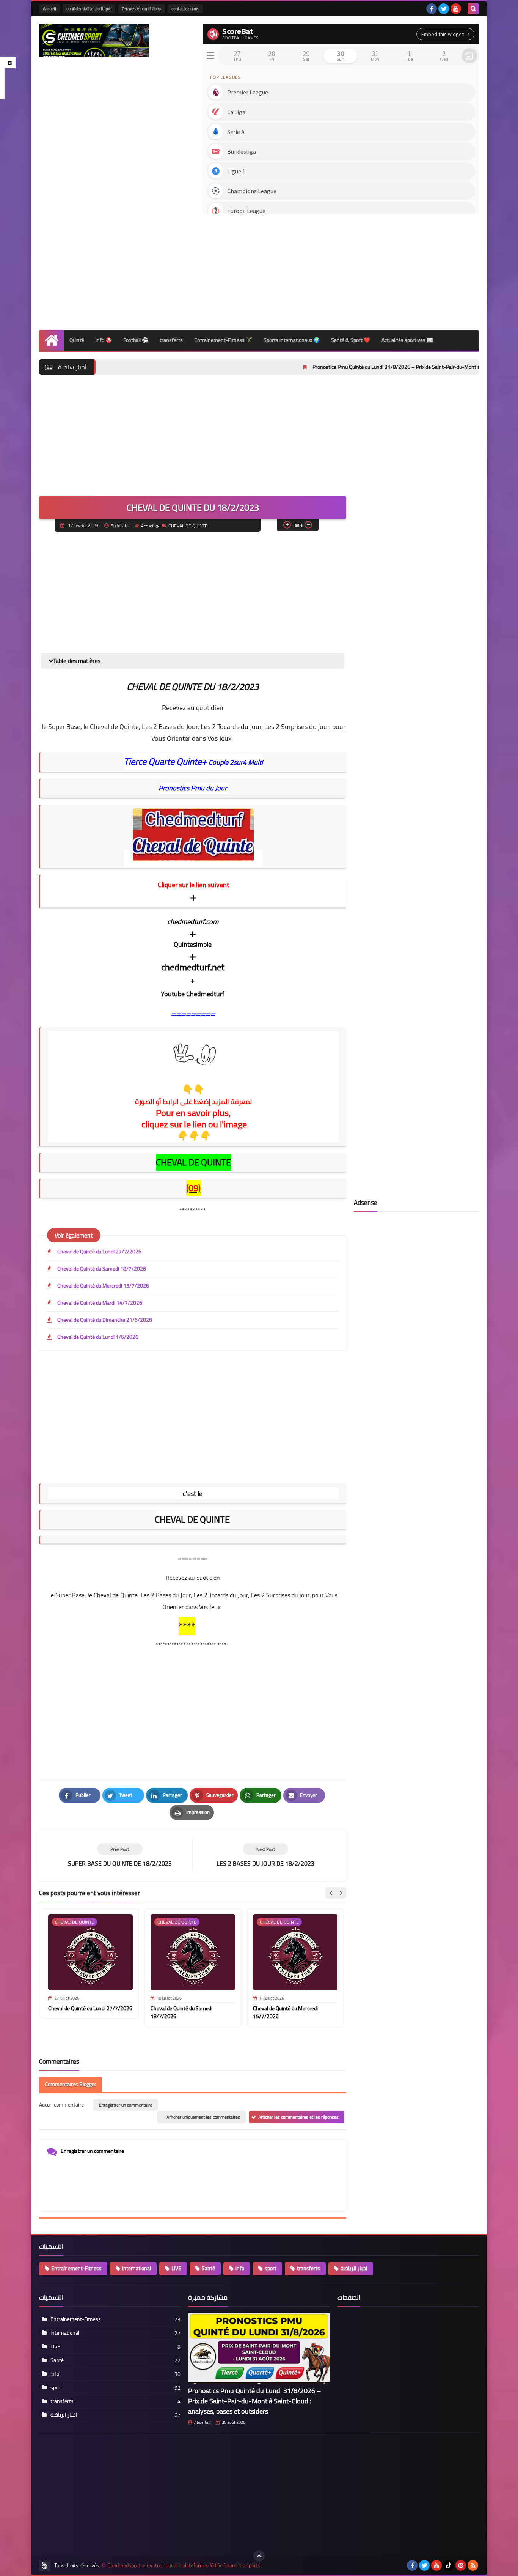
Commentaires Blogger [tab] (71, 2084)
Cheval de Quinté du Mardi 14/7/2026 (100, 1303)
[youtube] (456, 9)
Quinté (77, 340)
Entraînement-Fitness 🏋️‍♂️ (223, 340)
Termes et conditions (141, 9)
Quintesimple (193, 945)
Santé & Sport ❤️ (351, 340)
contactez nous (185, 9)
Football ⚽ (136, 340)
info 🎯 (104, 340)
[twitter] (444, 9)
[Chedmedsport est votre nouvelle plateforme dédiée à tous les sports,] (94, 40)
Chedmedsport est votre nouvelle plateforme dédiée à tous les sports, (184, 2566)
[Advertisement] (341, 269)
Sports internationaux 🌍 (292, 340)
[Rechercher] (473, 9)
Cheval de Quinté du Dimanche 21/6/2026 (105, 1320)
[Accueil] (51, 340)
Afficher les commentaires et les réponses (298, 2117)
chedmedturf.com (193, 922)
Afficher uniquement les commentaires (203, 2117)
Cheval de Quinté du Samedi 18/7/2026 (102, 1269)
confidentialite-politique (89, 9)
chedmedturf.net (193, 967)
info (240, 2268)
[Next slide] (341, 1893)
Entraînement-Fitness (76, 2268)
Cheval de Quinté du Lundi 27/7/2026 (99, 1252)
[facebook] (432, 9)
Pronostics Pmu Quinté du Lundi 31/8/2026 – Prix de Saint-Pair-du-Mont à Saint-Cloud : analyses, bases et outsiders (372, 367)
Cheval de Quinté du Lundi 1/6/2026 (98, 1337)
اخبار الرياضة (354, 2268)
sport (271, 2268)
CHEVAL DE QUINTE (188, 526)
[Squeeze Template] (45, 2565)
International (137, 2268)
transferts (171, 340)
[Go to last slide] (331, 1893)
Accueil (49, 9)
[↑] (259, 2556)
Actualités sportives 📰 (407, 340)
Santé (208, 2268)
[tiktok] (449, 2565)
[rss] (473, 2565)
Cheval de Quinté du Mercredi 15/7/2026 (103, 1286)
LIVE (176, 2268)
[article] (265, 1856)
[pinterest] (461, 2565)
